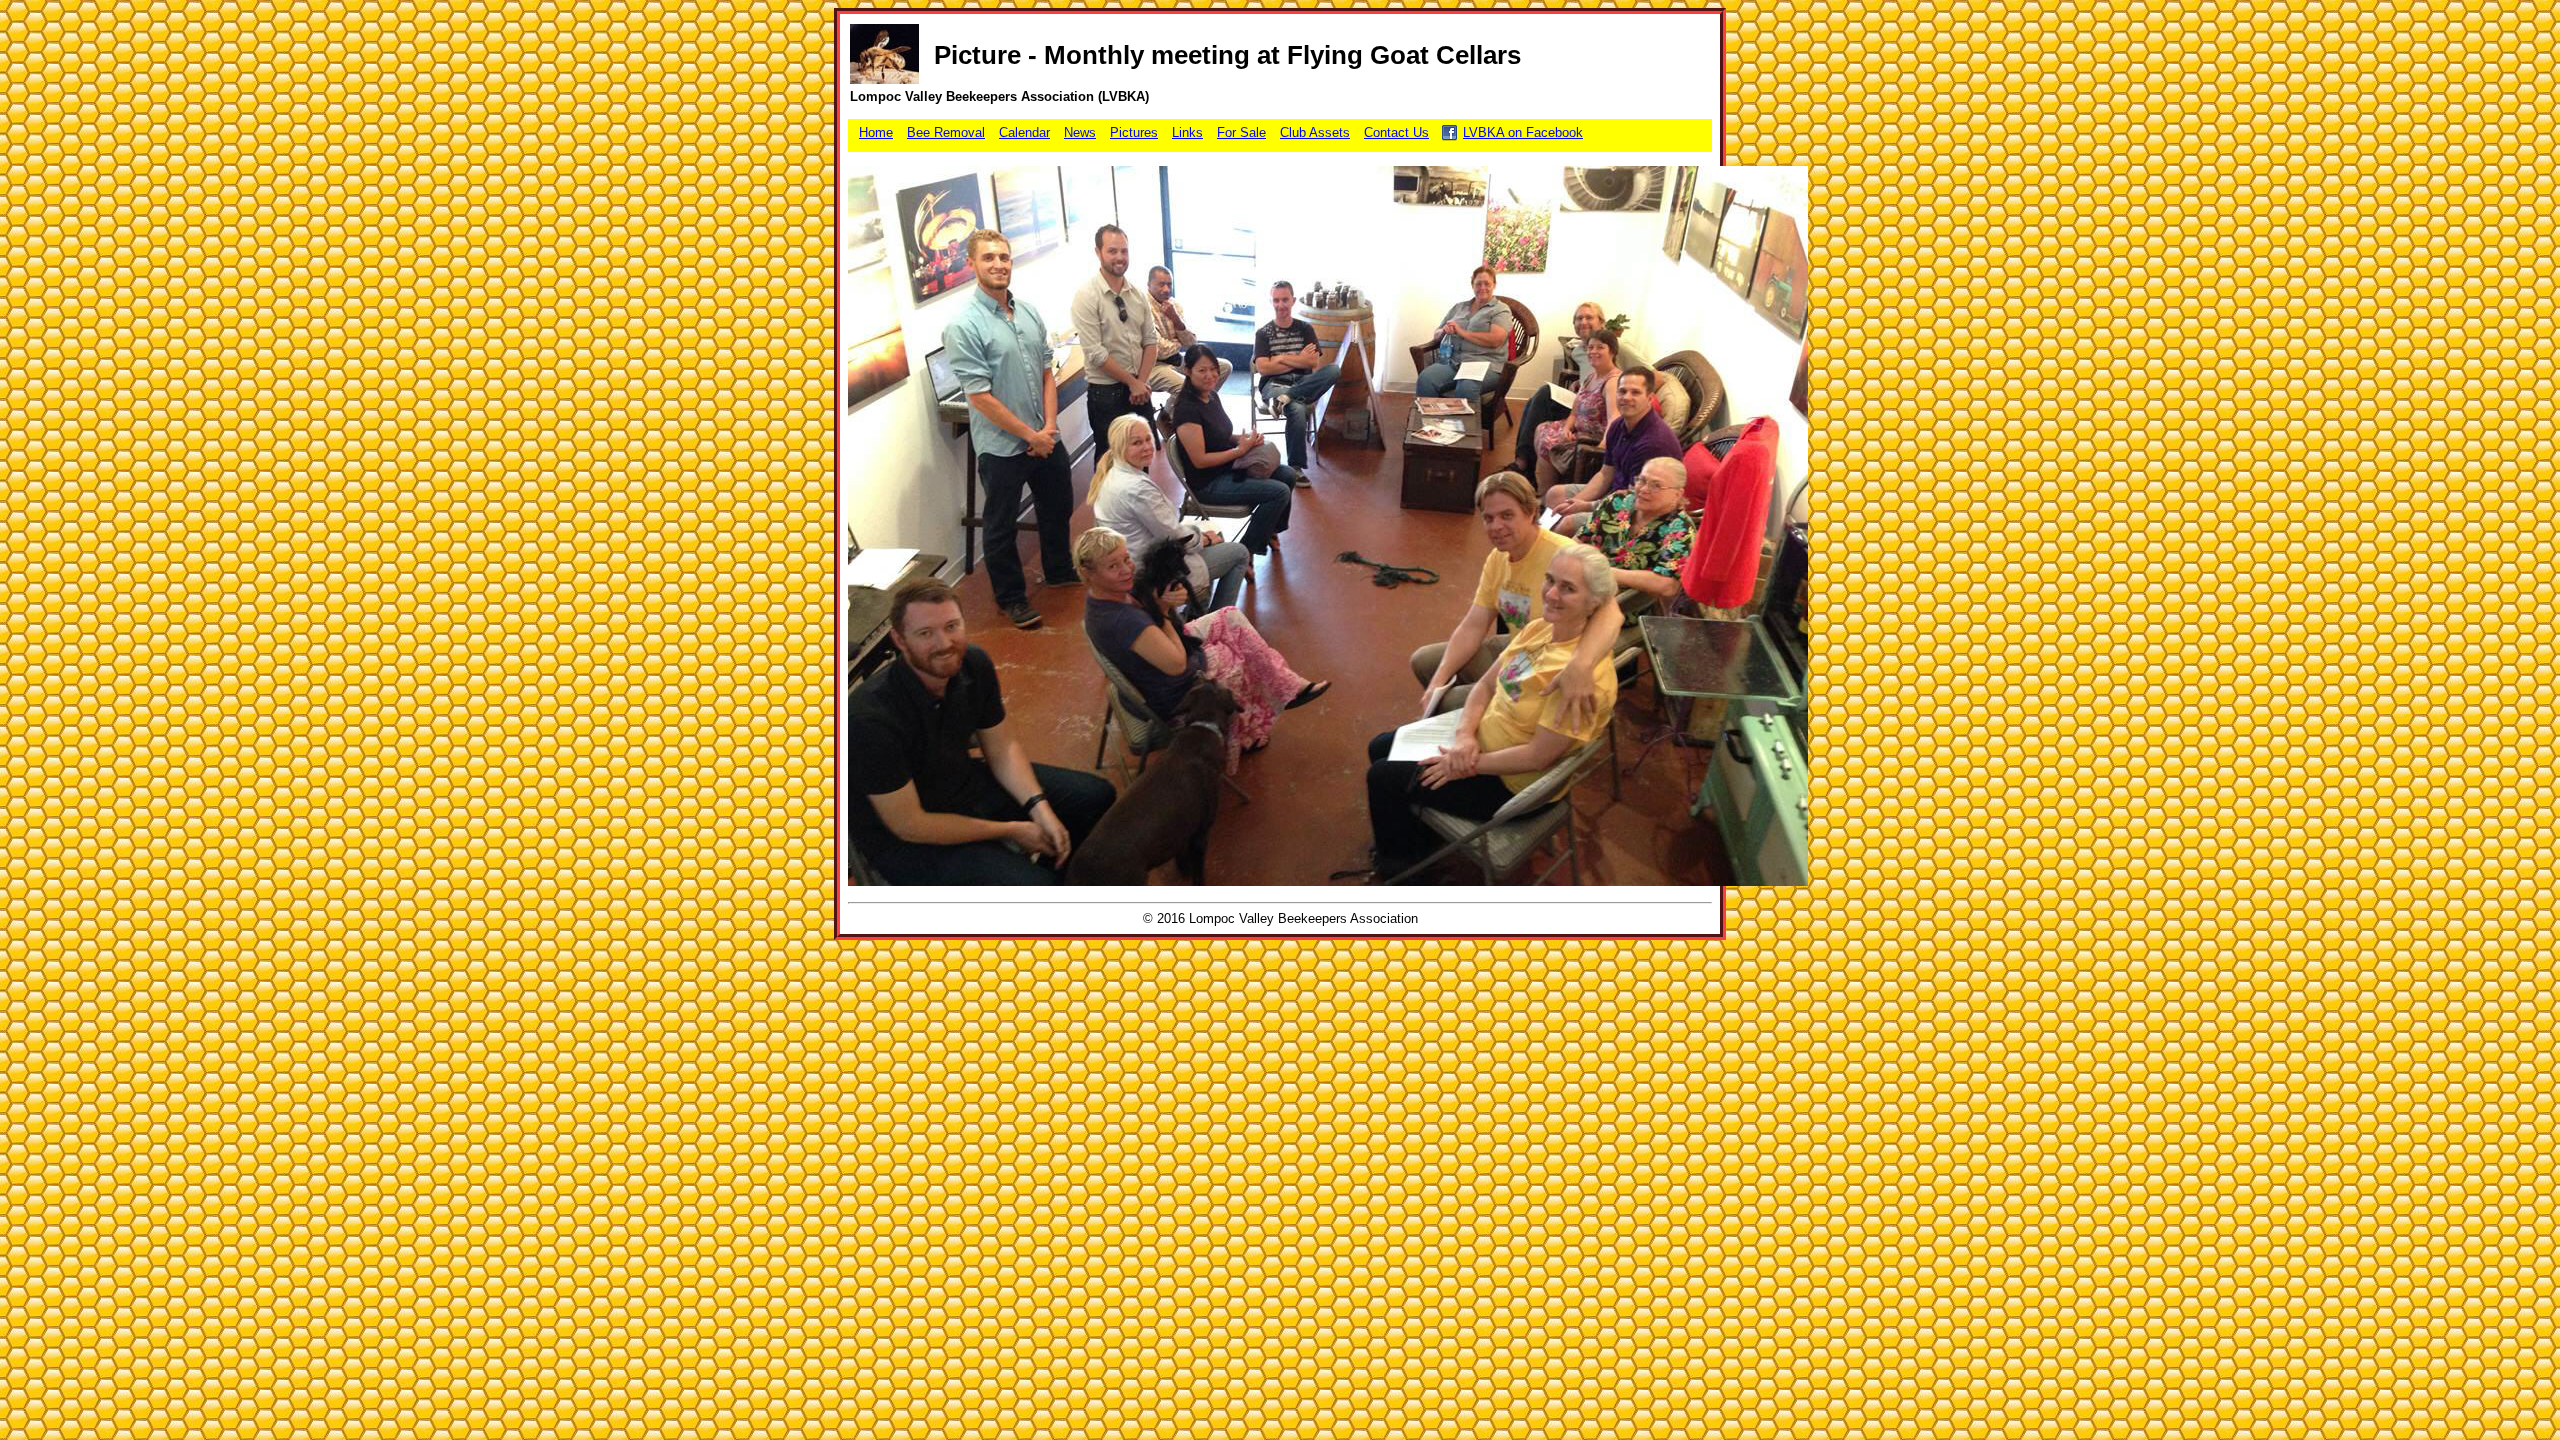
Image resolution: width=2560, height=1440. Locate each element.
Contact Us (1396, 132)
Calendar (1024, 132)
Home (876, 132)
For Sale (1241, 132)
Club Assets (1315, 132)
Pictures (1134, 132)
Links (1187, 132)
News (1080, 132)
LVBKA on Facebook (1523, 132)
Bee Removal (946, 132)
